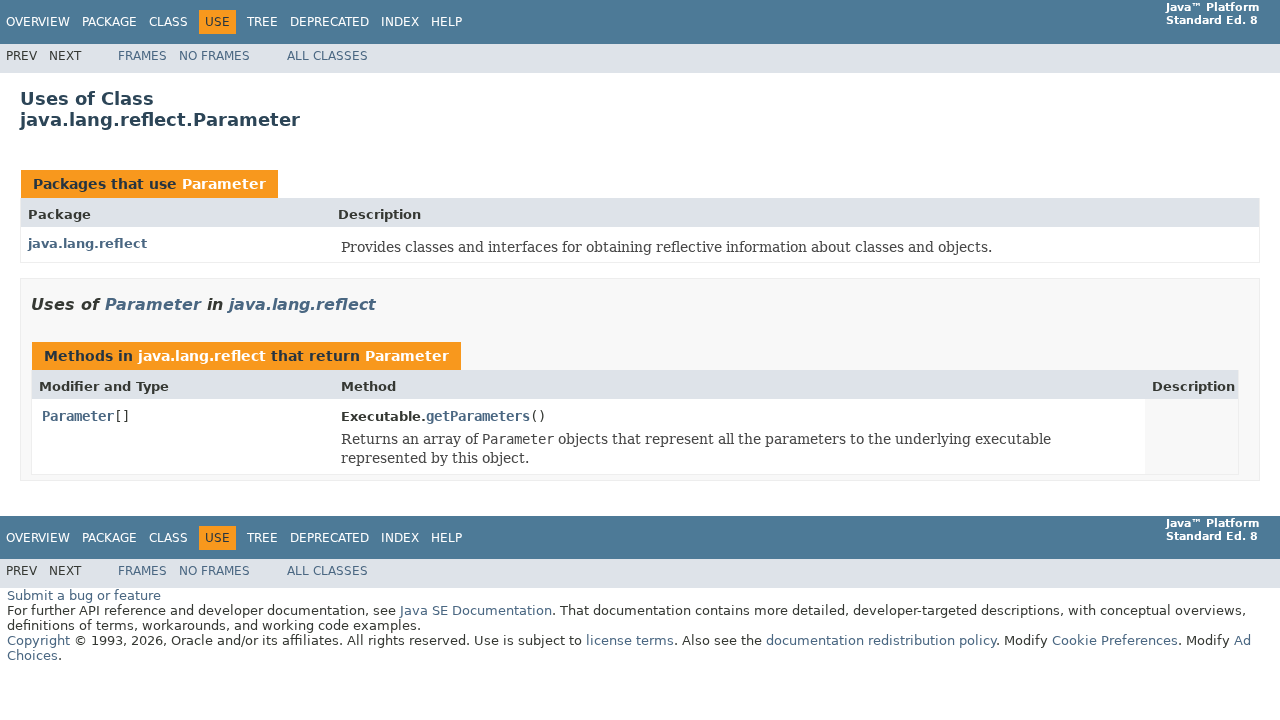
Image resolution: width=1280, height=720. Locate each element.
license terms (630, 640)
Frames (142, 56)
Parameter (224, 184)
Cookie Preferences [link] (1115, 640)
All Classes (327, 56)
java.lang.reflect (87, 243)
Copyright (38, 640)
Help (446, 22)
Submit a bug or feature (84, 595)
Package (109, 22)
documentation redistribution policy (881, 640)
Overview (38, 22)
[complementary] (1115, 640)
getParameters (478, 416)
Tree (262, 22)
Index (400, 22)
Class (168, 22)
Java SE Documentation (476, 610)
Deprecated (329, 22)
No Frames (214, 56)
